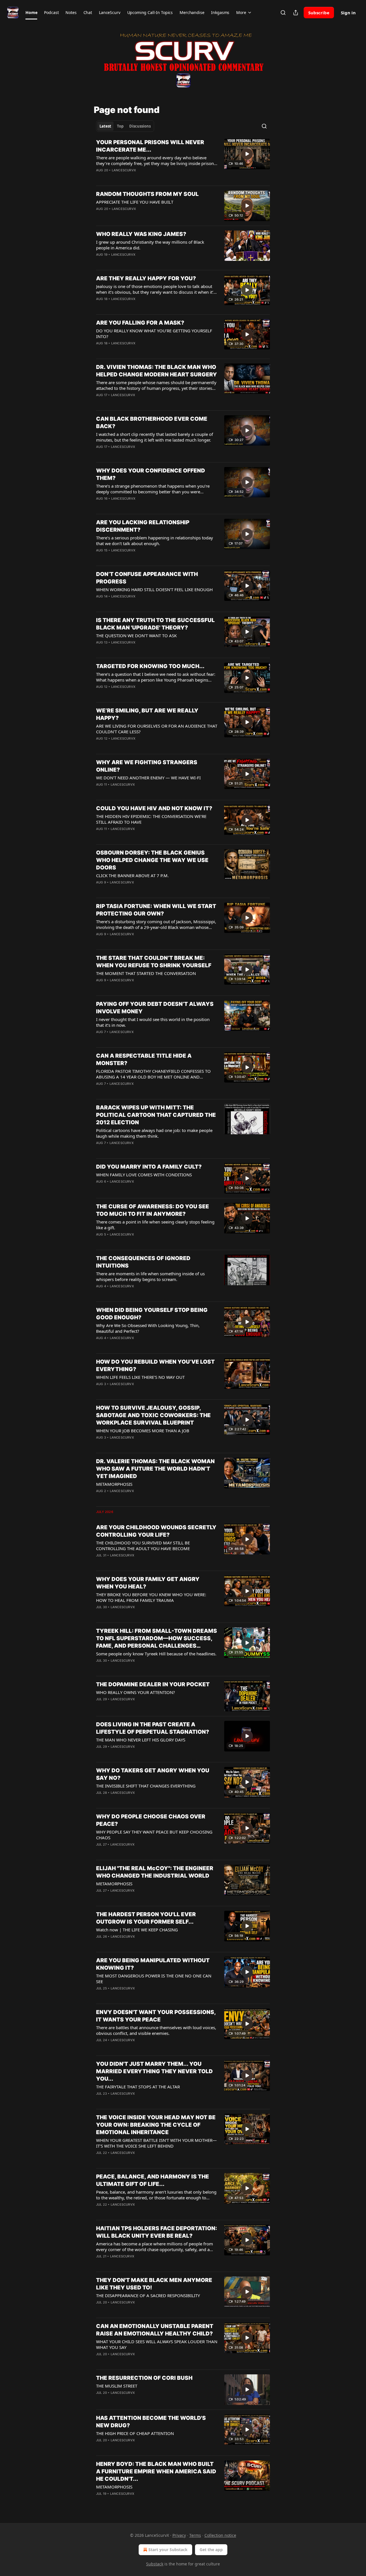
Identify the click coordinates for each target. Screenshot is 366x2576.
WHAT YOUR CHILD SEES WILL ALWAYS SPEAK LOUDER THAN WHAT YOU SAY (157, 2344)
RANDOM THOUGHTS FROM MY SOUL (147, 194)
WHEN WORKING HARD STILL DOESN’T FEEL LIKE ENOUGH (154, 589)
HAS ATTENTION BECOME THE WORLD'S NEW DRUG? (151, 2422)
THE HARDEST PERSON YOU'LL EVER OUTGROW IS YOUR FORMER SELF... (146, 1918)
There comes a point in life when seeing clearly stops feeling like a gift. (155, 1225)
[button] (31, 13)
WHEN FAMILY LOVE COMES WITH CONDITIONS (144, 1175)
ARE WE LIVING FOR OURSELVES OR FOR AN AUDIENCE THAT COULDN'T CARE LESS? (157, 729)
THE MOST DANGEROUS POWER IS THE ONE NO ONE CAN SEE (154, 1979)
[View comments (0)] (140, 178)
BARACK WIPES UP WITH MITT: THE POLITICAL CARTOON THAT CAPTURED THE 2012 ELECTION (156, 1115)
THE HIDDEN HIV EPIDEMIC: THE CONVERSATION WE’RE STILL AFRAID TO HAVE (151, 819)
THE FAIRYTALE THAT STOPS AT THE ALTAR (138, 2087)
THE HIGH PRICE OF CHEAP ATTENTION (135, 2433)
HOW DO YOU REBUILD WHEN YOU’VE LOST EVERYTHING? (155, 1366)
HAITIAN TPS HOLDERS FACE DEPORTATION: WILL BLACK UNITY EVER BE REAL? (157, 2232)
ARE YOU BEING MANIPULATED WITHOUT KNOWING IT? (153, 1964)
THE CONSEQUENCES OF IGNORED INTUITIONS (143, 1262)
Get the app (211, 2550)
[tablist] (125, 126)
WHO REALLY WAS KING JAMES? (141, 234)
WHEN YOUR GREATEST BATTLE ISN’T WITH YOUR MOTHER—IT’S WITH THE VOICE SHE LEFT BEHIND (156, 2143)
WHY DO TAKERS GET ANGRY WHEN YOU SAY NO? (153, 1774)
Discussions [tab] (140, 126)
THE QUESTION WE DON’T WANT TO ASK (136, 635)
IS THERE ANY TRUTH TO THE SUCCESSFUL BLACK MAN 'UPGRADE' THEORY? (155, 624)
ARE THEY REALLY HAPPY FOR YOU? (146, 278)
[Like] (100, 216)
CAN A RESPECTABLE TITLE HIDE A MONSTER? (144, 1059)
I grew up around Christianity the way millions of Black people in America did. (150, 245)
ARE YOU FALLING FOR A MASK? (140, 323)
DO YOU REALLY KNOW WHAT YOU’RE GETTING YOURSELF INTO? (154, 333)
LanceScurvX (124, 170)
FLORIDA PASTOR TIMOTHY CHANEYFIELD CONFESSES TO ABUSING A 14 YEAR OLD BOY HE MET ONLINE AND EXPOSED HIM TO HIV (153, 1074)
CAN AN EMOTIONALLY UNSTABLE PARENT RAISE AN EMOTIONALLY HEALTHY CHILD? (155, 2330)
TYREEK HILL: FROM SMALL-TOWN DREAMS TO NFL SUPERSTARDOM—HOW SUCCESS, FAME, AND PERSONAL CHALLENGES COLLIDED (157, 1639)
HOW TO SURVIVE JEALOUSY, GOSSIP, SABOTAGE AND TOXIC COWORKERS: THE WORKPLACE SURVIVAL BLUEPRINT (153, 1415)
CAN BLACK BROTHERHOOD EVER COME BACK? (152, 423)
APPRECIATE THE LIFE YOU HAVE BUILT (135, 202)
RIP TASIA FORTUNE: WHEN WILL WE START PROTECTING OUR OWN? (156, 910)
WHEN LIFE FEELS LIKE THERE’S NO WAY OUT (140, 1377)
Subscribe (319, 13)
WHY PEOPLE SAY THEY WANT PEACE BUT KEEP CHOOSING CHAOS (154, 1835)
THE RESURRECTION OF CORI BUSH (144, 2378)
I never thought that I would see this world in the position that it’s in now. (153, 1022)
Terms (195, 2535)
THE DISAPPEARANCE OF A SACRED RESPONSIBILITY (148, 2295)
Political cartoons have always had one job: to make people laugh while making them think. (154, 1133)
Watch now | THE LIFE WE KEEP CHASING (137, 1930)
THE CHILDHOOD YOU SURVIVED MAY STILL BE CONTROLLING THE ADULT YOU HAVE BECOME (143, 1546)
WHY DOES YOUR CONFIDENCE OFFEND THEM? (151, 474)
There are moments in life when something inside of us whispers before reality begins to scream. (150, 1276)
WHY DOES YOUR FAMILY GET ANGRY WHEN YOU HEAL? (148, 1583)
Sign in (348, 13)
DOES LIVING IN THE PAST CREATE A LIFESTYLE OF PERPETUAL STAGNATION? (153, 1728)
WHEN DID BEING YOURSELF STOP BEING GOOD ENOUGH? (152, 1314)
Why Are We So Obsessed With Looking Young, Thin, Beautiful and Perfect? (148, 1328)
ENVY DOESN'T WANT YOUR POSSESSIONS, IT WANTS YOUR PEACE (156, 2016)
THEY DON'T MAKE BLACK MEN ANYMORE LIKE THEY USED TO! (154, 2284)
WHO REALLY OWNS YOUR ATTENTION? (136, 1692)
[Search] (283, 13)
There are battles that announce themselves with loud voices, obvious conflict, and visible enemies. (156, 2030)
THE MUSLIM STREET (117, 2386)
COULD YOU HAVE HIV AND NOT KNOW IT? (154, 808)
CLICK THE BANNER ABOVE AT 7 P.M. (132, 875)
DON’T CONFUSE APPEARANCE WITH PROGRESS (147, 578)
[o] (247, 154)
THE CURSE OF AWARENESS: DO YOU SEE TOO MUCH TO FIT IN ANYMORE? (153, 1210)
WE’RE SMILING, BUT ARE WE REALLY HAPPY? (147, 714)
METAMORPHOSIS (114, 1484)
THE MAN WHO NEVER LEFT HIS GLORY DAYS (141, 1740)
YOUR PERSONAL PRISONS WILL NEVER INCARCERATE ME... (150, 146)
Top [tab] (120, 126)
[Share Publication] (296, 13)
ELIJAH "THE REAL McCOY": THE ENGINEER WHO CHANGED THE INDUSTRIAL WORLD (155, 1872)
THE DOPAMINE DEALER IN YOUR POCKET (153, 1684)
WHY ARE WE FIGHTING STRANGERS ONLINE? (147, 766)
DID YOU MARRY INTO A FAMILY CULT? (149, 1167)
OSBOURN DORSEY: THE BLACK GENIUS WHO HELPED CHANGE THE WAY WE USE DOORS (152, 860)
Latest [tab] (105, 126)
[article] (183, 160)
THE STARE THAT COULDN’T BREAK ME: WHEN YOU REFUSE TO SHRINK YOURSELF (154, 962)
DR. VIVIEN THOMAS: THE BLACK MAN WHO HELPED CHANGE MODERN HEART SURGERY (157, 371)
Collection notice (220, 2535)
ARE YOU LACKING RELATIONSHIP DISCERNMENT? (143, 526)
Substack (155, 2564)
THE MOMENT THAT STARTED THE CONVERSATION (146, 973)
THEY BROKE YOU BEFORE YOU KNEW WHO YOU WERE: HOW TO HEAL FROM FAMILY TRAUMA (151, 1597)
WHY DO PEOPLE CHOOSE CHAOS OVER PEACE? (151, 1820)
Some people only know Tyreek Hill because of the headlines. (156, 1654)
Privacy (179, 2535)
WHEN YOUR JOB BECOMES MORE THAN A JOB (143, 1431)
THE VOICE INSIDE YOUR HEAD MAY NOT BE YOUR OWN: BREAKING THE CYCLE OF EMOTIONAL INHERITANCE (156, 2125)
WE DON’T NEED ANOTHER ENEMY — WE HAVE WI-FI (148, 778)
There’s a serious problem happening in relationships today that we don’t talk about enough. (155, 541)
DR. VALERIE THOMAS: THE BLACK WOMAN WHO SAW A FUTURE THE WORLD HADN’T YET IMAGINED (155, 1469)
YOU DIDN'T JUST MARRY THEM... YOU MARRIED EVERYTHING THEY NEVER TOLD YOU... (154, 2071)
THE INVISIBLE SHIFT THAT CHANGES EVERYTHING (146, 1786)
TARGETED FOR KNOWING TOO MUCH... (150, 666)
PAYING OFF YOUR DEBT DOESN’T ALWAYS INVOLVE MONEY (155, 1008)
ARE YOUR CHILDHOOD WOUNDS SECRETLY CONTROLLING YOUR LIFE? (156, 1531)
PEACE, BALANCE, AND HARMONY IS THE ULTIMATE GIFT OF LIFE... (153, 2180)
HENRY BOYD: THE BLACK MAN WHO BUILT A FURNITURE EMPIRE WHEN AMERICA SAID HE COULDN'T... (156, 2471)
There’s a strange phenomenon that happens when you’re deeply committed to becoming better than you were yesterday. (153, 489)
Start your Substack (168, 2550)
